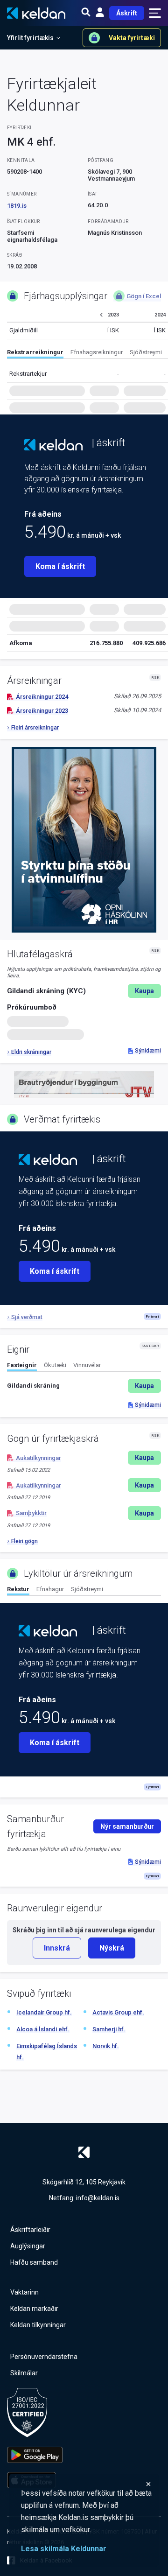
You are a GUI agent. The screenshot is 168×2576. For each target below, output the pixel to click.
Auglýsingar (28, 2246)
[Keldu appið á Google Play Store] (35, 2455)
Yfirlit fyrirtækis (30, 38)
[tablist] (87, 354)
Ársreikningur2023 (42, 711)
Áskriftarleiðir (30, 2230)
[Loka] (86, 2484)
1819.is (17, 206)
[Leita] (86, 13)
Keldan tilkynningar (38, 2325)
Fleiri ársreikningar (35, 728)
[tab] (35, 354)
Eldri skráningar (31, 1052)
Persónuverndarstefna (44, 2357)
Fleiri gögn (24, 1541)
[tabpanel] (84, 1386)
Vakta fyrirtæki (132, 38)
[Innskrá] (100, 13)
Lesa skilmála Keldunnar (64, 2549)
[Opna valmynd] (155, 13)
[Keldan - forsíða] (53, 445)
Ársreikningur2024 (42, 697)
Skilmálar (24, 2373)
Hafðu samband (34, 2262)
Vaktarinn (24, 2292)
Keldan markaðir (34, 2309)
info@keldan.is (98, 2198)
